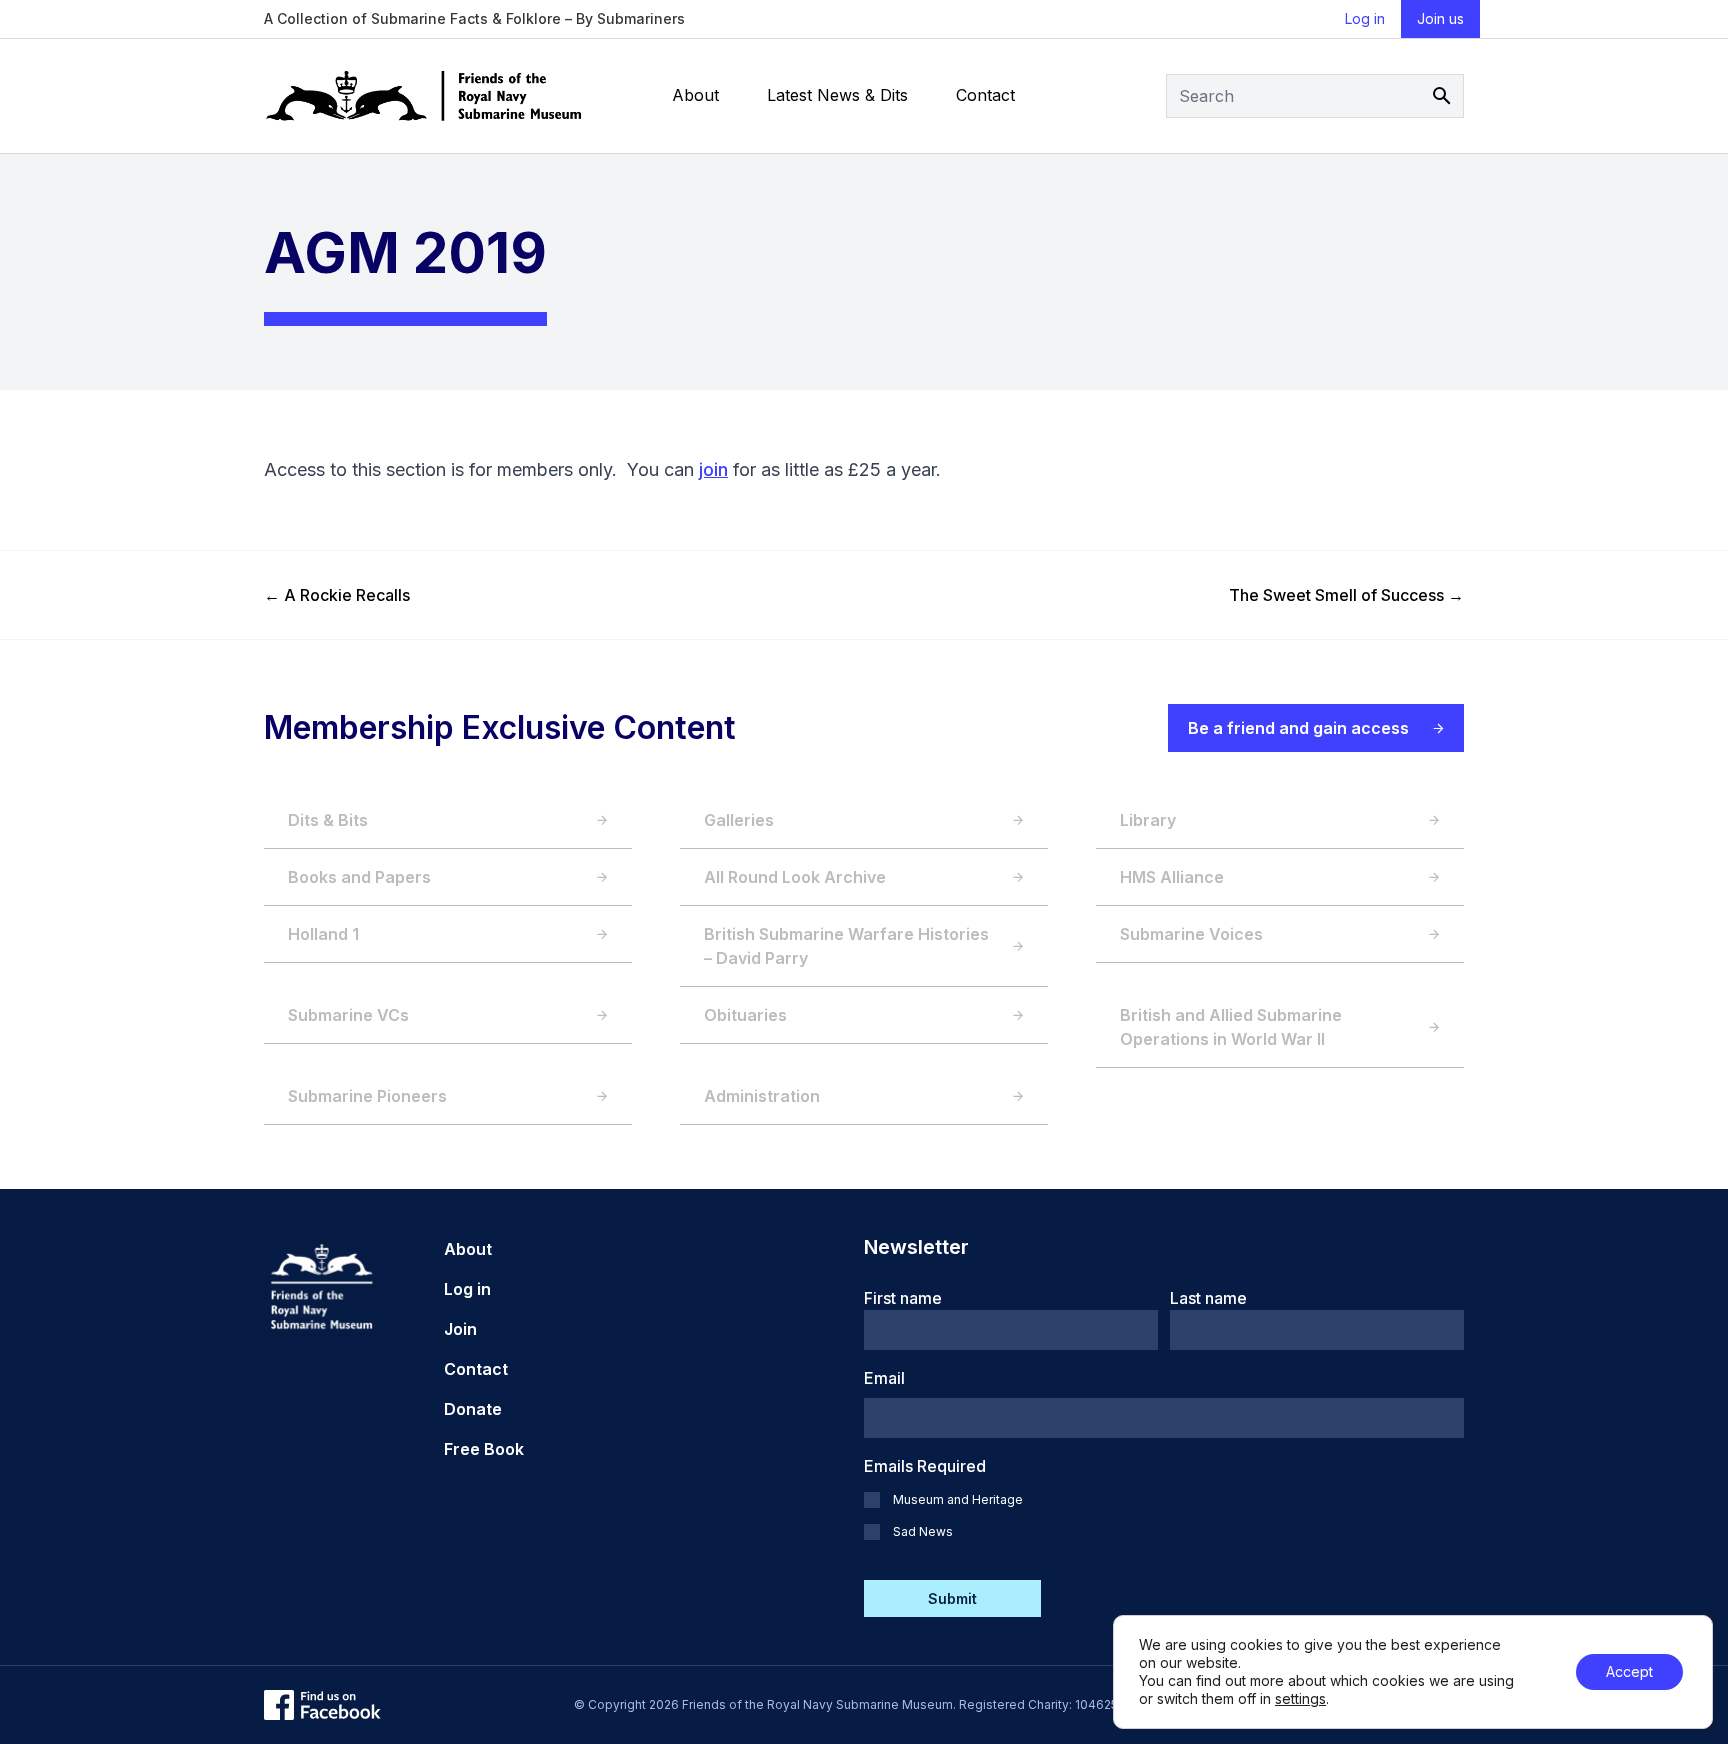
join (713, 469)
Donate (473, 1409)
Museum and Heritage (958, 1499)
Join (460, 1329)
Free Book (484, 1449)
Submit (952, 1598)
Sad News (923, 1531)
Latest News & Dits (837, 95)
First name (903, 1298)
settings (1300, 1698)
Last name (1208, 1298)
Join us (1440, 18)
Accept (1629, 1671)
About (695, 95)
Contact (985, 95)
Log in (1365, 18)
